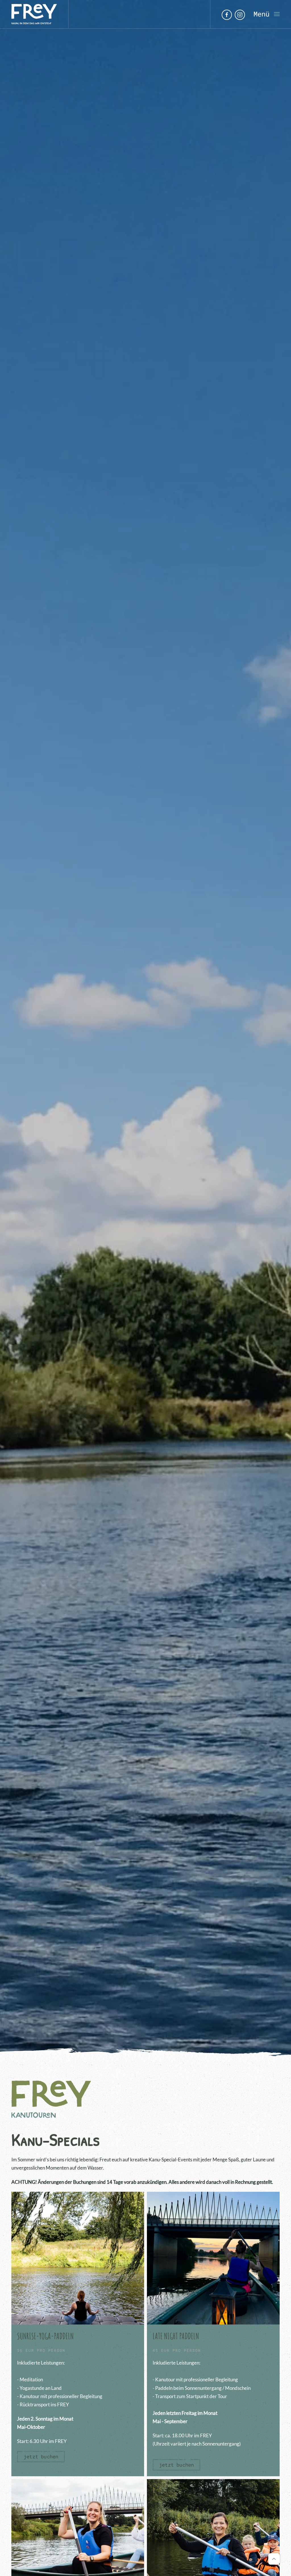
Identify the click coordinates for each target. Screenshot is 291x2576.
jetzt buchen (41, 2456)
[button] (267, 14)
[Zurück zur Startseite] (34, 14)
